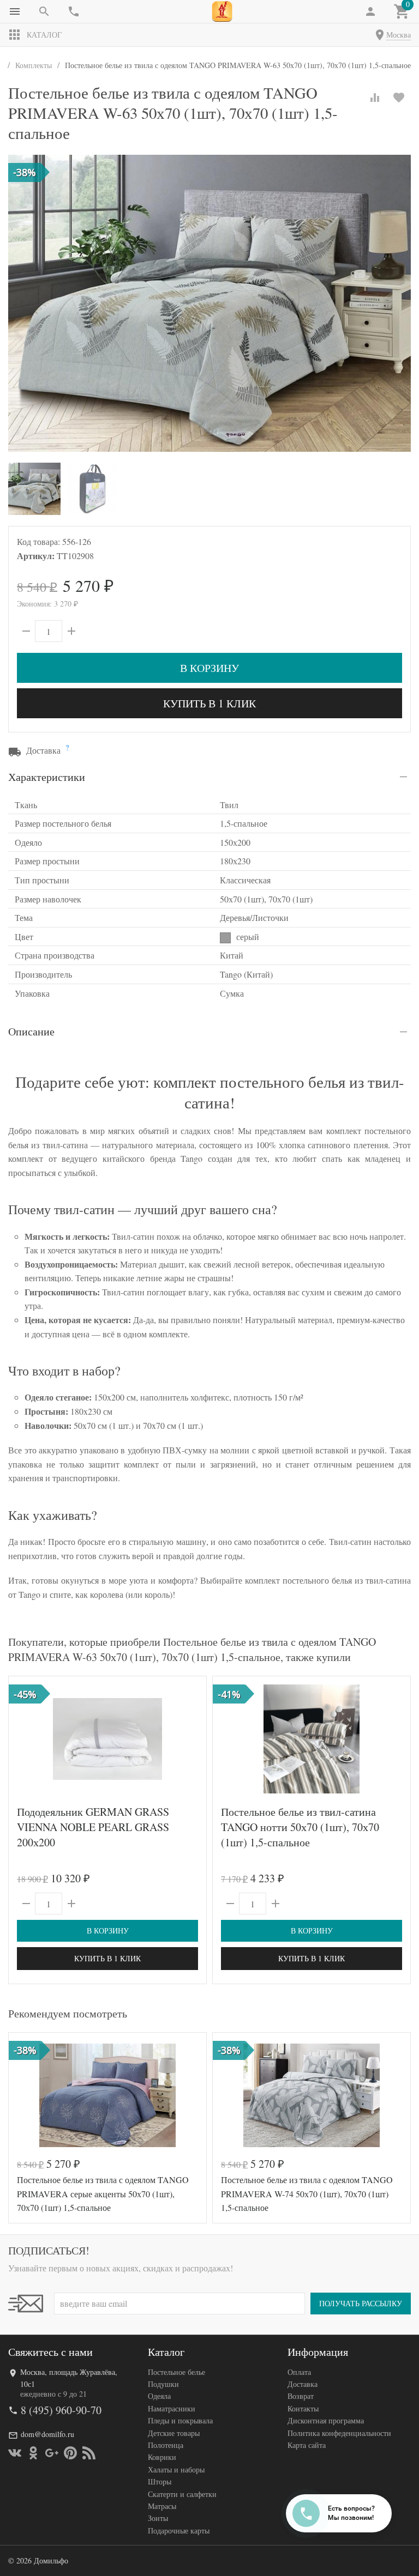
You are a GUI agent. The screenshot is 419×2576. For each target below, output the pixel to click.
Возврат (301, 2396)
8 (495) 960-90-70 (61, 2410)
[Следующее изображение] (191, 1739)
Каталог (44, 35)
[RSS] (89, 2453)
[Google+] (52, 2453)
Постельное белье (176, 2372)
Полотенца (166, 2445)
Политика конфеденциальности (339, 2433)
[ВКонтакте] (15, 2453)
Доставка (303, 2384)
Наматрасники (172, 2408)
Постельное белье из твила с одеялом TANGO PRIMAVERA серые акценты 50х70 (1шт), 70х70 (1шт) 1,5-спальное (103, 2193)
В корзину (209, 668)
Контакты (303, 2408)
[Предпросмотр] (107, 1739)
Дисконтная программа (326, 2420)
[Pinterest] (70, 2453)
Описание (31, 1031)
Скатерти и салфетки (182, 2494)
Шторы (160, 2481)
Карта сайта (307, 2445)
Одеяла (159, 2396)
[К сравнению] (375, 98)
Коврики (162, 2457)
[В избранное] (399, 98)
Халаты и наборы (176, 2469)
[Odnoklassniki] (33, 2453)
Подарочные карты (179, 2530)
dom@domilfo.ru (47, 2434)
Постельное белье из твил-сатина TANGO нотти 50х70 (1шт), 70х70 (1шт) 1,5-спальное (300, 1827)
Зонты (158, 2518)
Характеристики (47, 777)
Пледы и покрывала (180, 2420)
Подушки (163, 2384)
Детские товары (174, 2433)
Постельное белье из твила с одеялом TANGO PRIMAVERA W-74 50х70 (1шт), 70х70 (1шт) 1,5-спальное (307, 2193)
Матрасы (162, 2506)
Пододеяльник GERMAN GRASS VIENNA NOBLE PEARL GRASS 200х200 (93, 1827)
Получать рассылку (361, 2303)
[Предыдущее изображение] (23, 1739)
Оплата (299, 2372)
